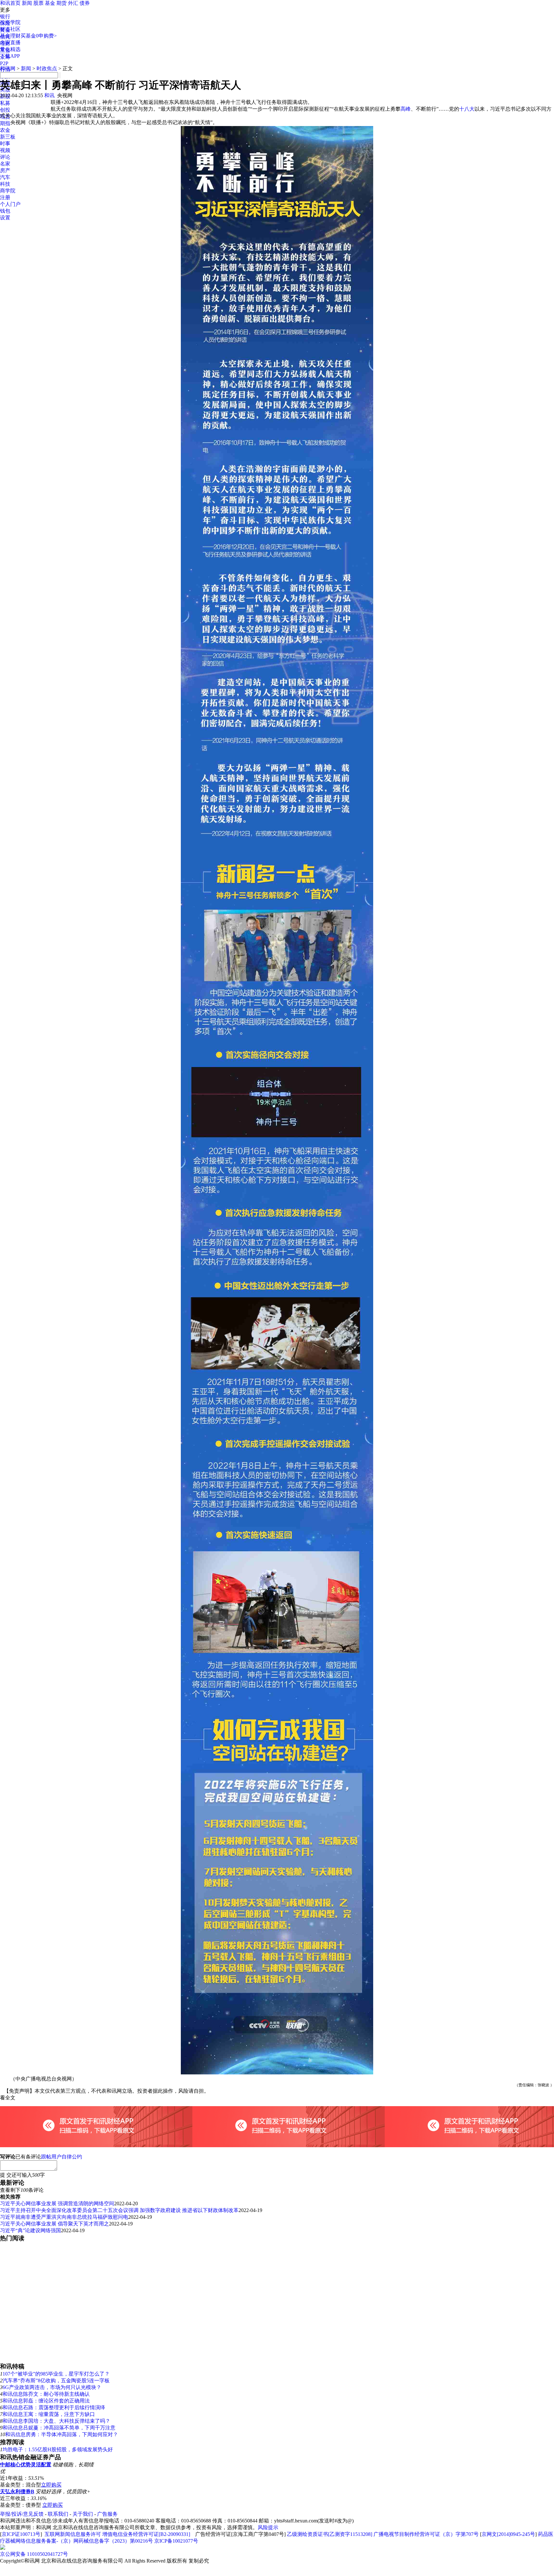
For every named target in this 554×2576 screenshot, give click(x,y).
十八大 (467, 109)
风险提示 (268, 2527)
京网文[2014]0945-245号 (508, 2534)
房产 (5, 170)
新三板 (8, 137)
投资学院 (10, 22)
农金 (5, 130)
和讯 (49, 95)
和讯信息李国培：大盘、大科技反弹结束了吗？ (56, 2421)
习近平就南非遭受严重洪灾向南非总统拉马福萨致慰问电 (64, 2217)
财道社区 (10, 29)
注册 (5, 197)
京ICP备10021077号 (176, 2541)
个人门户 (10, 204)
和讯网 (8, 68)
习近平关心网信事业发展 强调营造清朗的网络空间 (57, 2203)
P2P (4, 63)
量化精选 (10, 49)
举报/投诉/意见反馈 (22, 2514)
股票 (38, 3)
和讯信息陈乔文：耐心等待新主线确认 (46, 2394)
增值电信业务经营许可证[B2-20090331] (146, 2534)
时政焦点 (47, 68)
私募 (5, 103)
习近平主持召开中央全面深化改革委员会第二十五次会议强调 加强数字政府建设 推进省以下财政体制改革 (119, 2210)
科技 (5, 184)
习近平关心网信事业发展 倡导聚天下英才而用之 (55, 2224)
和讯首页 (10, 3)
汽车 (5, 177)
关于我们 (83, 2514)
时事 (5, 144)
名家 (5, 164)
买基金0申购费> (39, 36)
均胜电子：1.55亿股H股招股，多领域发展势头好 (58, 2449)
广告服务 (107, 2514)
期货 (62, 3)
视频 (5, 150)
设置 (5, 218)
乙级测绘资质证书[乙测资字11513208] (330, 2534)
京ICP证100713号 (21, 2534)
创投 (5, 110)
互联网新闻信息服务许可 (73, 2534)
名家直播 (10, 42)
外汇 (73, 3)
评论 (5, 157)
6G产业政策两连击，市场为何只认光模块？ (52, 2387)
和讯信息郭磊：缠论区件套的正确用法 (46, 2401)
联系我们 (58, 2514)
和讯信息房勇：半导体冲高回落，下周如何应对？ (62, 2434)
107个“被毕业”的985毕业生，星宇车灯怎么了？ (56, 2374)
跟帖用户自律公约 (62, 2157)
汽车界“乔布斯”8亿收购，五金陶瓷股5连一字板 (56, 2381)
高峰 (406, 109)
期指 (5, 123)
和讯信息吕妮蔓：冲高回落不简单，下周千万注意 (59, 2428)
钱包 (5, 211)
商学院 (8, 191)
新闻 (27, 3)
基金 (50, 3)
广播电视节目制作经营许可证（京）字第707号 (426, 2534)
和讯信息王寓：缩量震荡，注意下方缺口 (49, 2414)
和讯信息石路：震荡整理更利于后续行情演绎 (54, 2407)
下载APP (10, 56)
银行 (5, 17)
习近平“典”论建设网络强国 (30, 2230)
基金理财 (10, 36)
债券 (85, 3)
